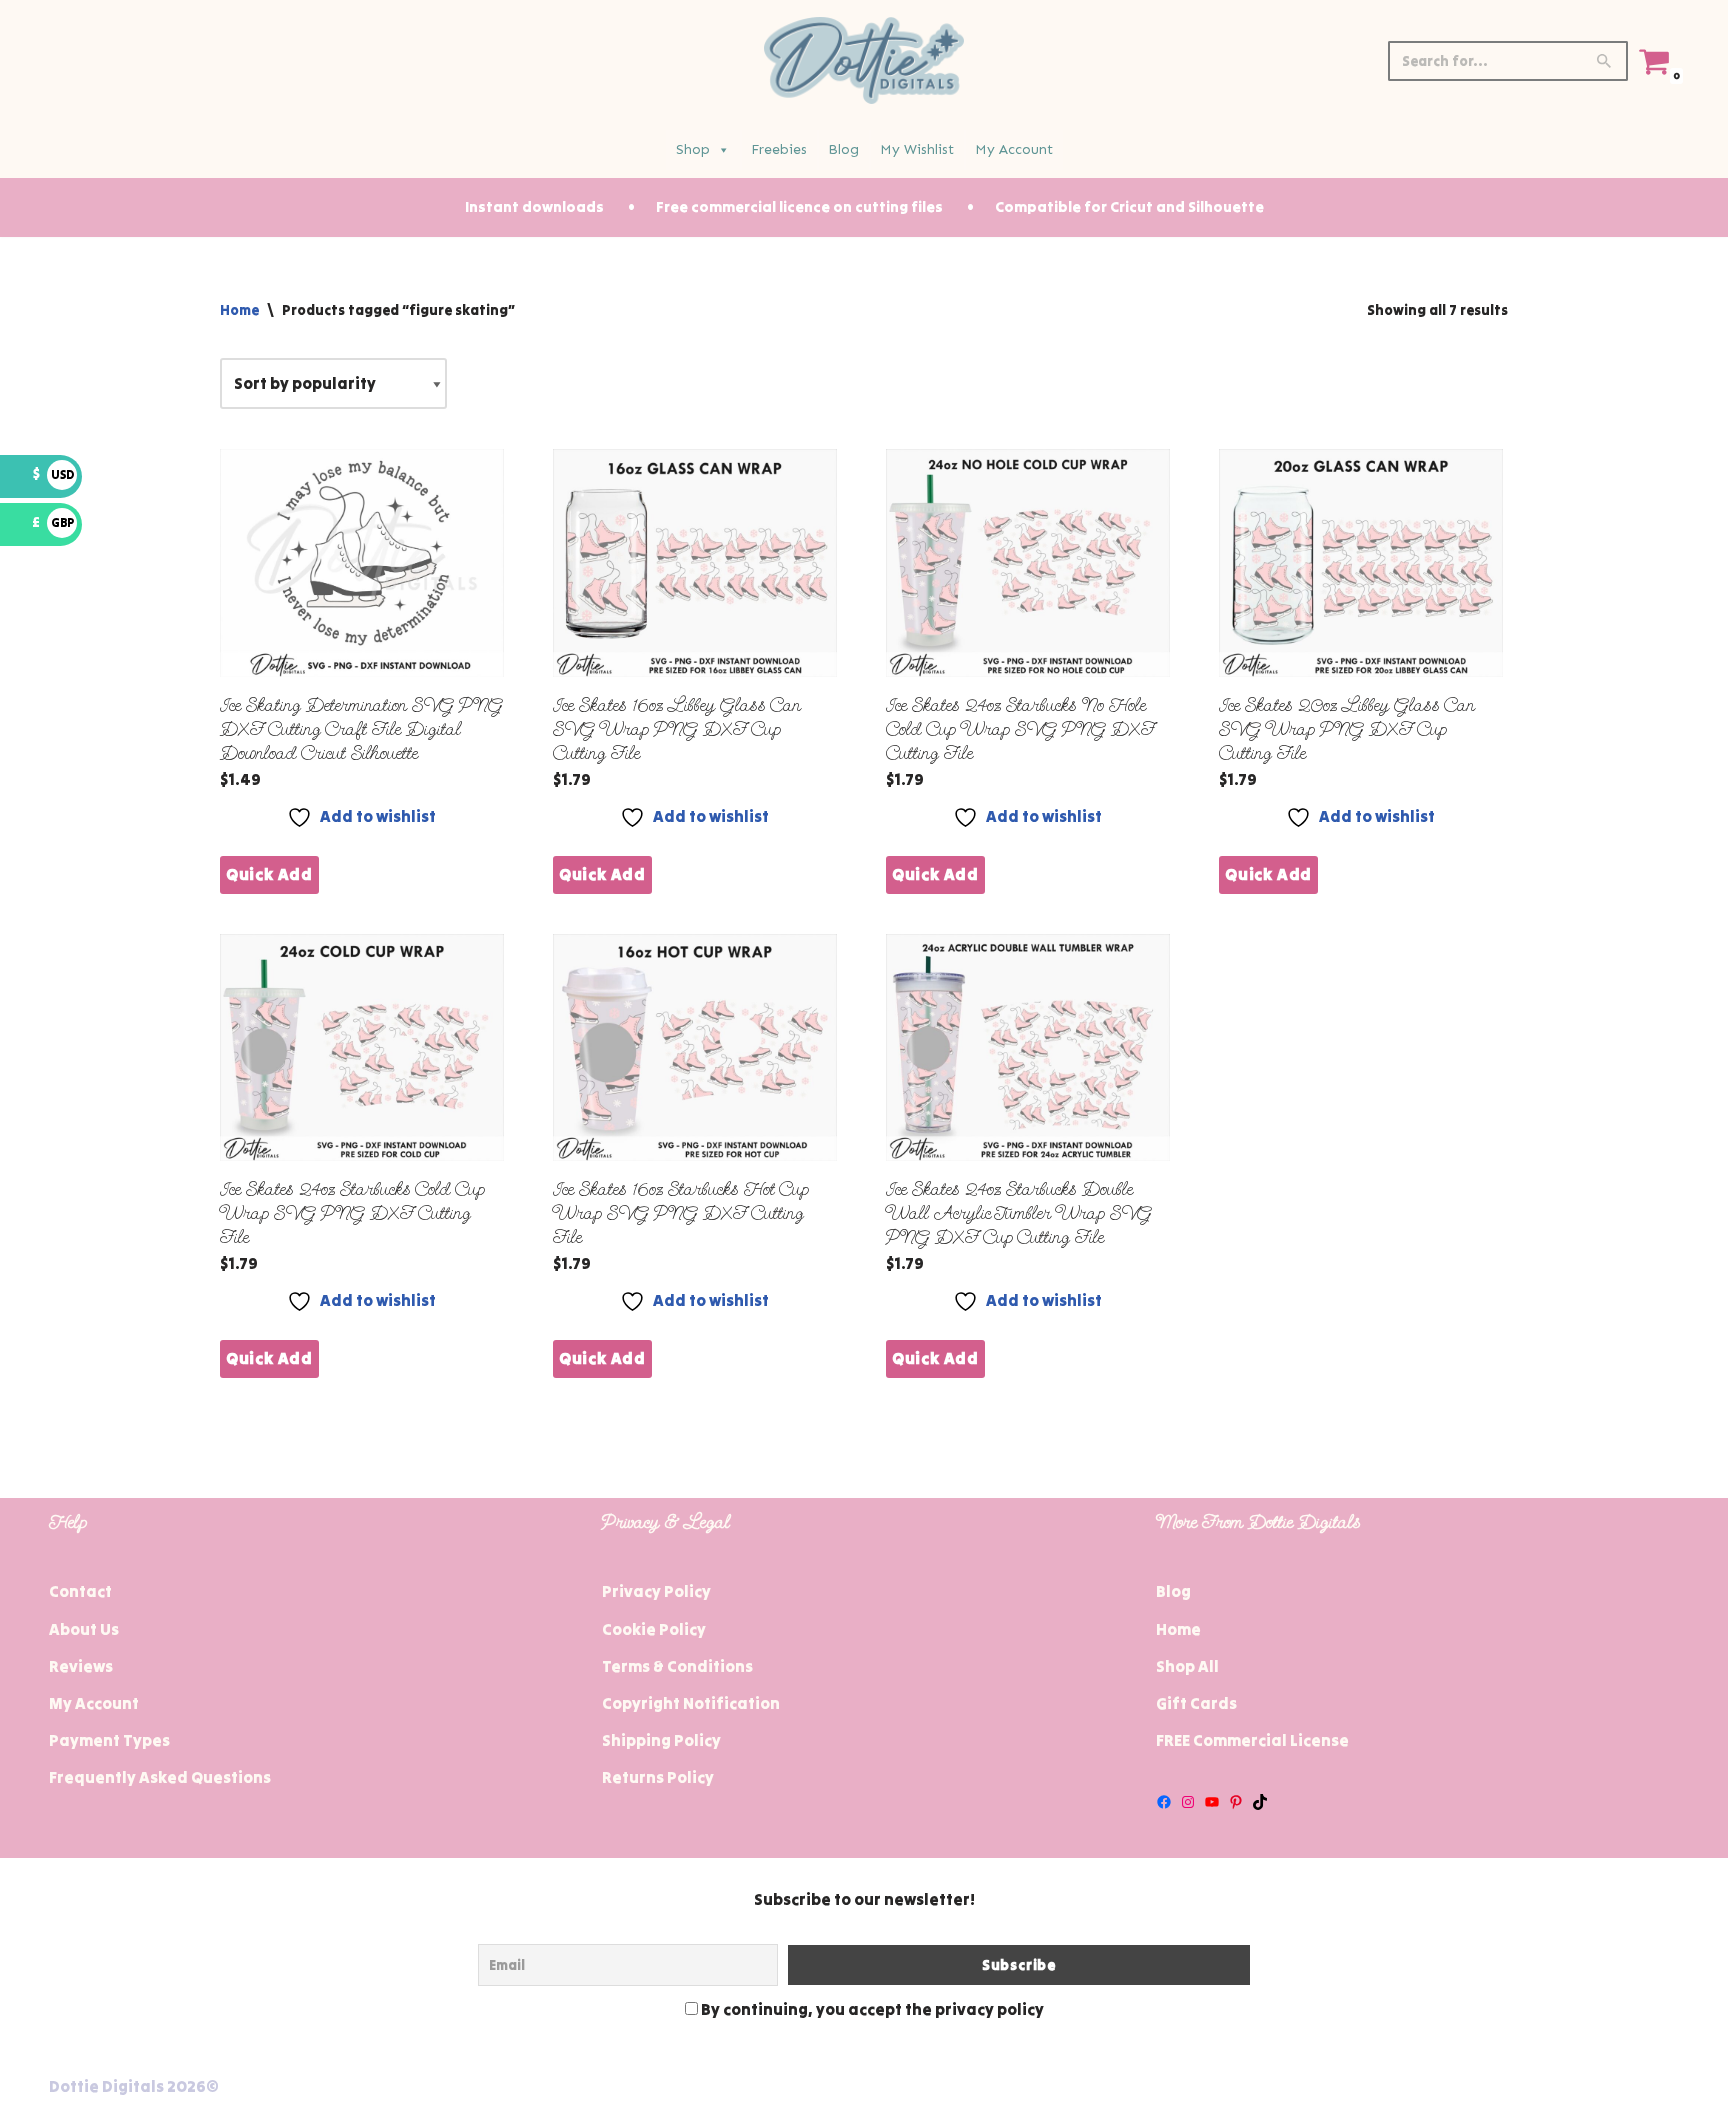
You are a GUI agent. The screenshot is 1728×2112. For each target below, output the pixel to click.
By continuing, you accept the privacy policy (871, 2009)
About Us (84, 1629)
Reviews (81, 1666)
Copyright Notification (691, 1703)
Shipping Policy (661, 1740)
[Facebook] (1164, 1802)
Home (239, 310)
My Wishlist (917, 149)
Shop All (1187, 1666)
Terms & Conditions (677, 1666)
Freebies (779, 149)
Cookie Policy (654, 1629)
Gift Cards (1196, 1703)
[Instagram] (1188, 1802)
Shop (693, 149)
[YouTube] (1212, 1802)
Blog (843, 149)
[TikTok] (1260, 1802)
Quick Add (269, 874)
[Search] (1605, 61)
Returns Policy (658, 1777)
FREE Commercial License (1252, 1740)
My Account (1014, 149)
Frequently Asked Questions (160, 1777)
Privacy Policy (656, 1591)
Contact (80, 1591)
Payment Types (109, 1740)
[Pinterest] (1236, 1802)
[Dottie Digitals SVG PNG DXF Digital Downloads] (864, 60)
